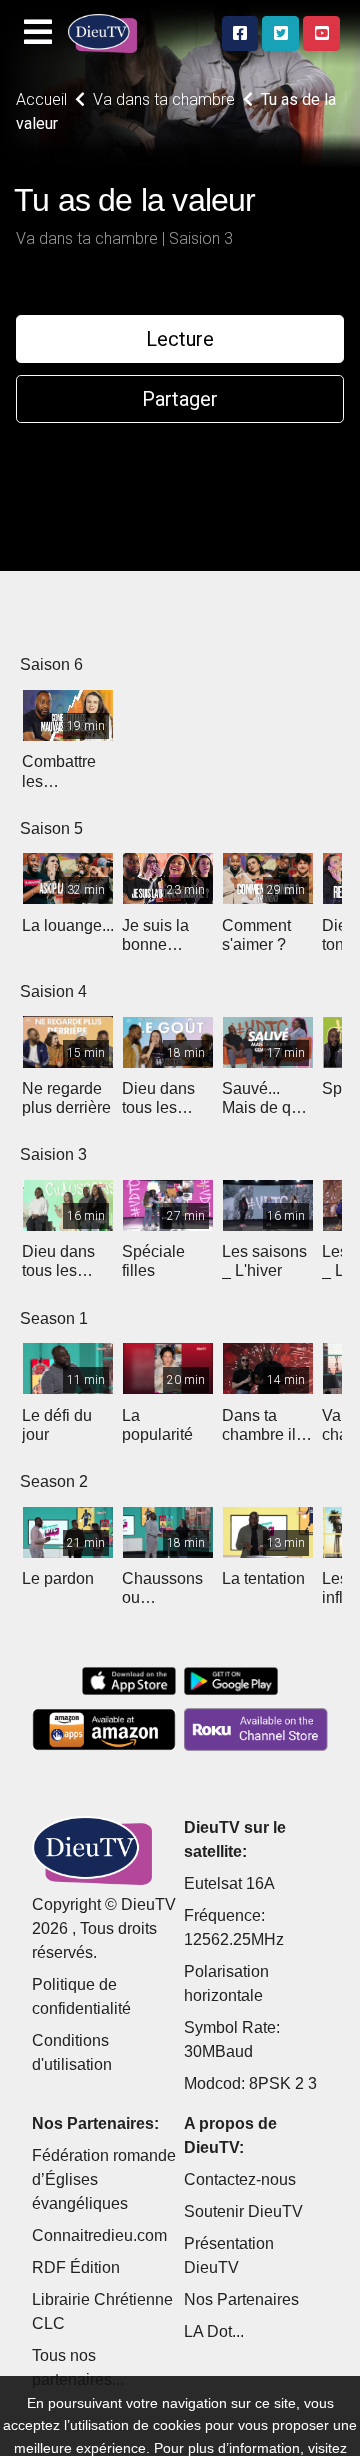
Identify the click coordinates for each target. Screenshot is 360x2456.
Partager (180, 399)
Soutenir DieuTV (243, 2211)
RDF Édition (76, 2267)
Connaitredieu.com (99, 2235)
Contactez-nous (240, 2179)
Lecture (180, 339)
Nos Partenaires (241, 2299)
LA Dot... (214, 2331)
